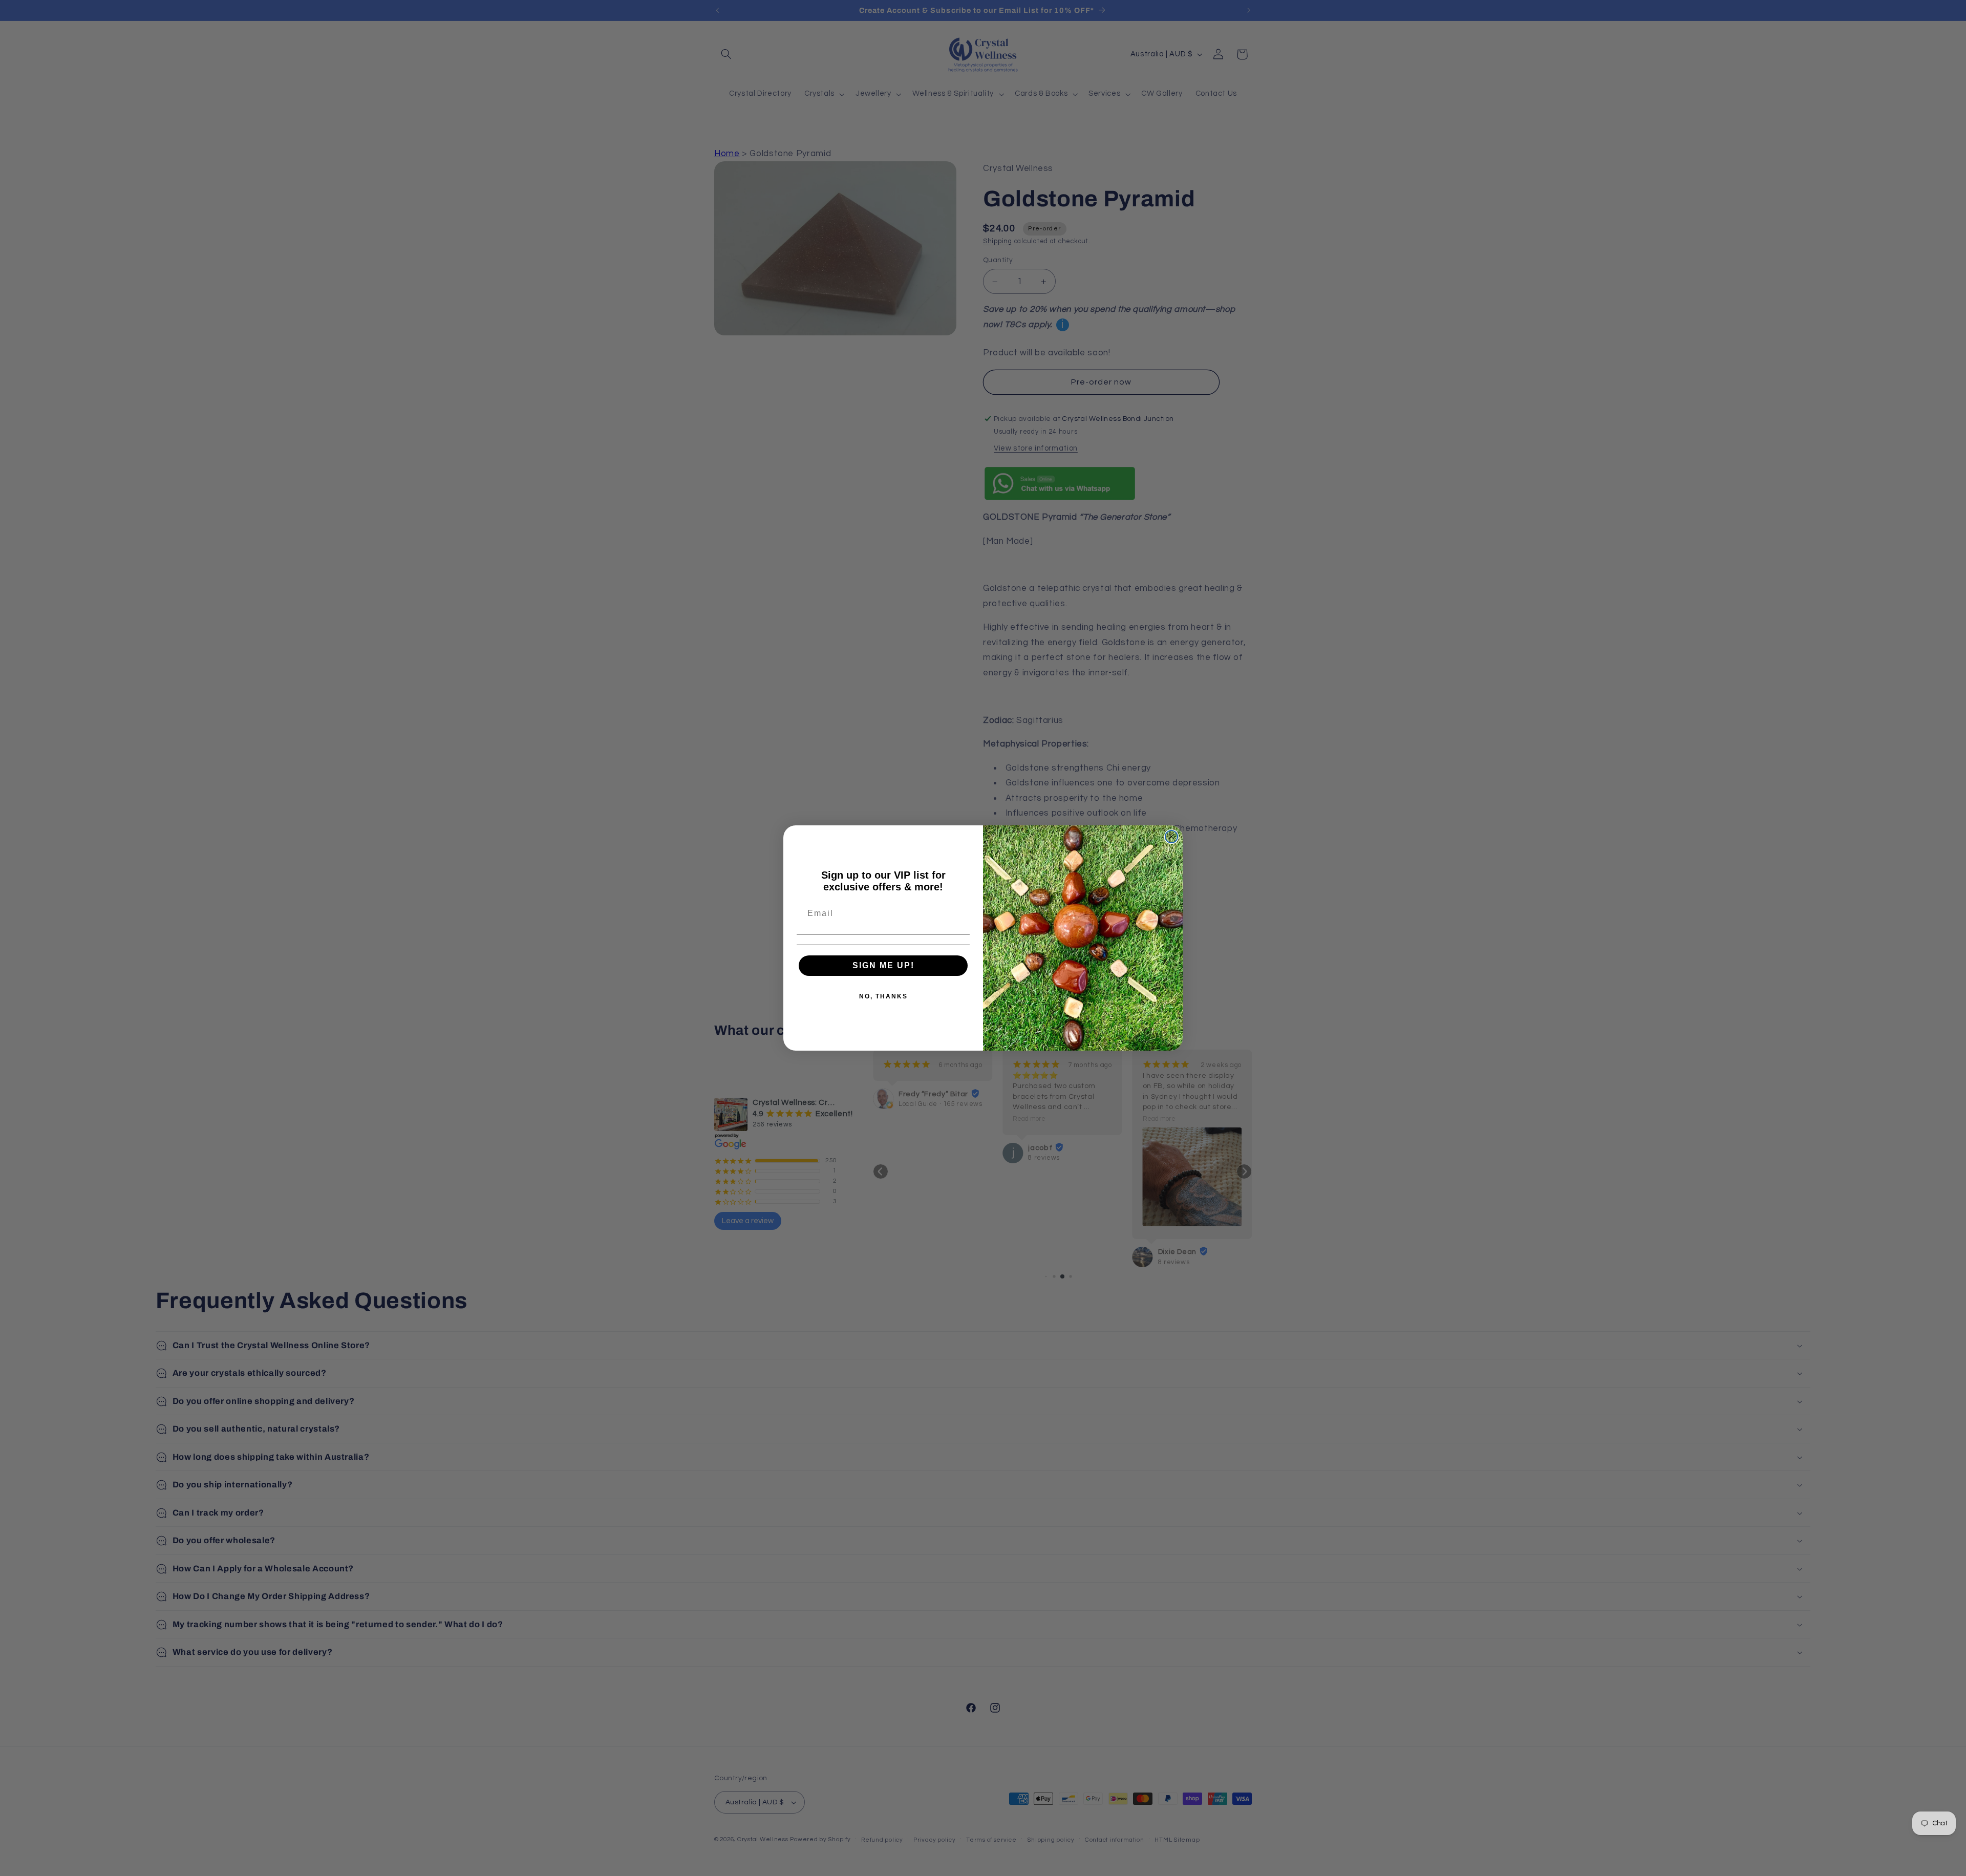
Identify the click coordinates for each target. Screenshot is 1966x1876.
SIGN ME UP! (883, 965)
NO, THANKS (883, 996)
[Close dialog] (1171, 837)
